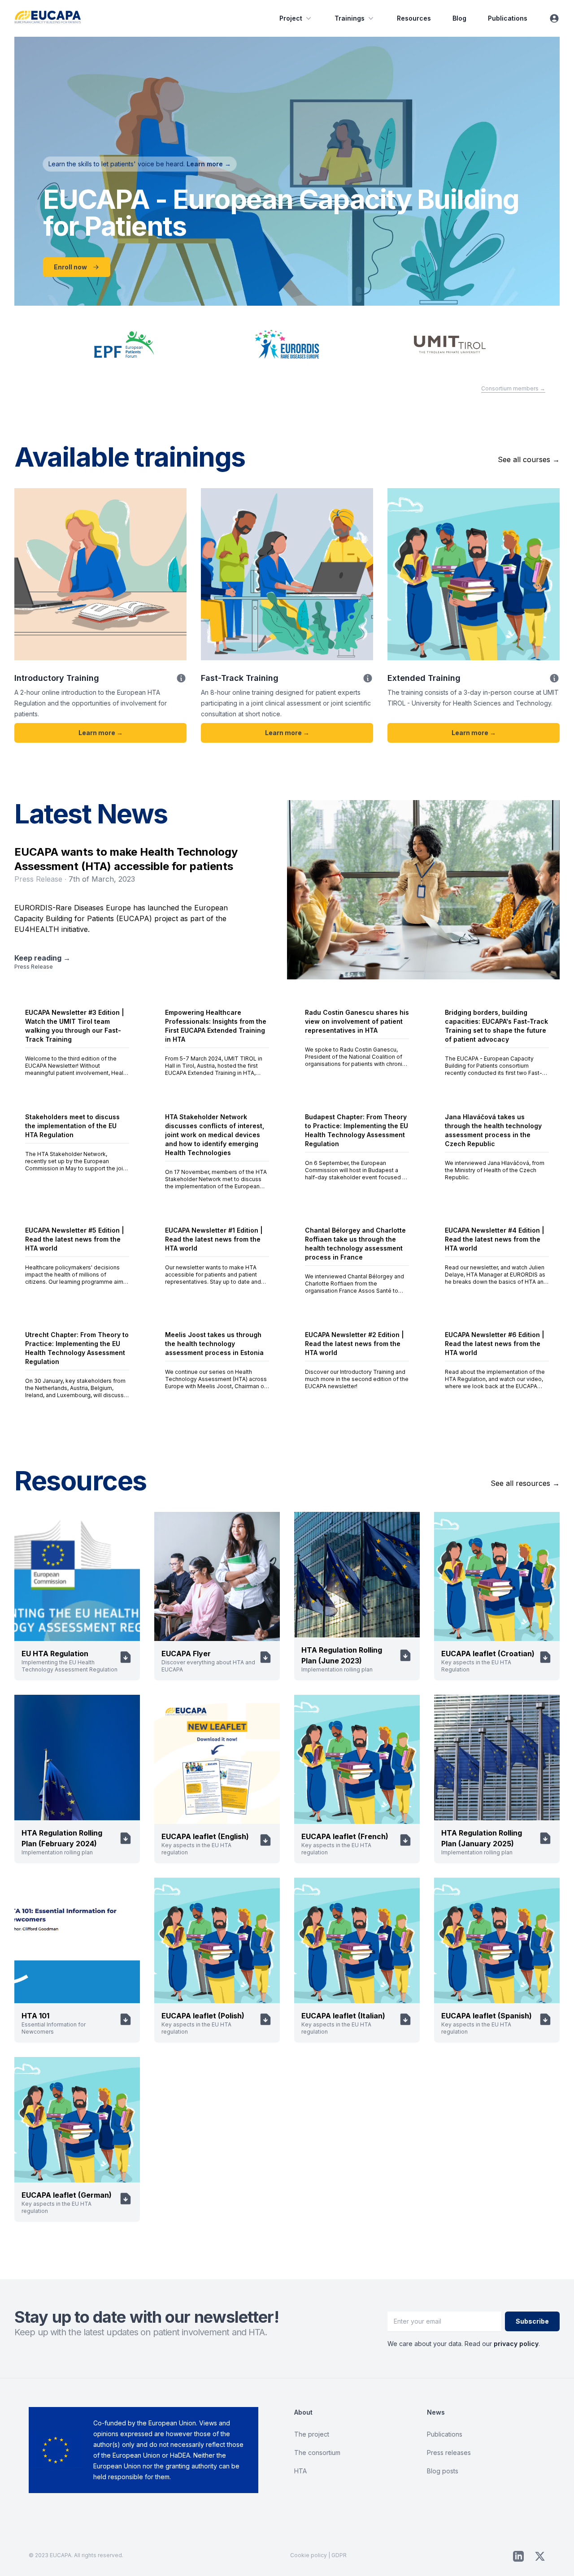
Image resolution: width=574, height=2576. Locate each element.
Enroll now (70, 267)
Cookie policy (309, 2555)
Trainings (350, 18)
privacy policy (516, 2344)
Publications (508, 18)
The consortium (317, 2453)
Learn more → (101, 733)
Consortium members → (513, 388)
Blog (459, 18)
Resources (414, 18)
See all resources (525, 1483)
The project (312, 2434)
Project (291, 18)
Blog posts (443, 2471)
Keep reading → (42, 958)
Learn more (209, 164)
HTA (300, 2471)
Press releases (449, 2453)
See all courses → (529, 459)
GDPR (339, 2555)
